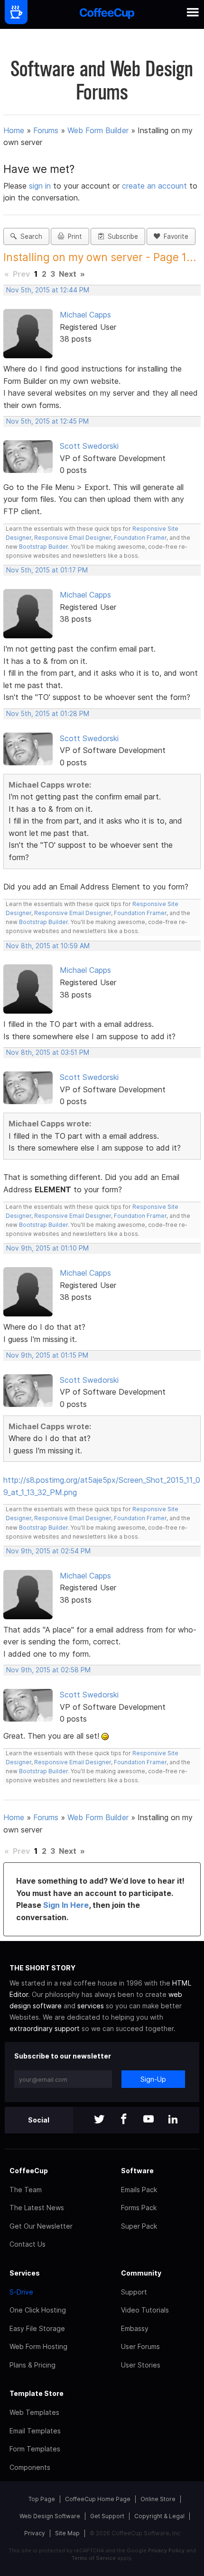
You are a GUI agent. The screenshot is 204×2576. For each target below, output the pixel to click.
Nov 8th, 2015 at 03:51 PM (48, 1052)
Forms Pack (139, 2208)
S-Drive (21, 2292)
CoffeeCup (29, 2171)
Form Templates (35, 2449)
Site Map (67, 2533)
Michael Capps (85, 315)
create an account (154, 186)
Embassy (135, 2328)
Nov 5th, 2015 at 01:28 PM (48, 714)
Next (68, 274)
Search (29, 236)
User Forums (140, 2346)
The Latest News (37, 2208)
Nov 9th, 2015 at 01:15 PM (47, 1355)
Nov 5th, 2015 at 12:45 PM (47, 421)
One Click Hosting (38, 2310)
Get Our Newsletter (41, 2226)
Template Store (37, 2393)
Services (25, 2273)
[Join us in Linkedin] (173, 2120)
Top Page (42, 2499)
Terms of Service (94, 2558)
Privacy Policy (166, 2550)
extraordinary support (45, 2028)
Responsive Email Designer (73, 538)
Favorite (174, 236)
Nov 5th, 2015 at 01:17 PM (47, 570)
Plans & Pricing (32, 2365)
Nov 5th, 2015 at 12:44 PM (48, 290)
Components (30, 2467)
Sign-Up (153, 2079)
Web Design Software (50, 2516)
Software (137, 2171)
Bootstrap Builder (43, 547)
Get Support (107, 2516)
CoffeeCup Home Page (98, 2499)
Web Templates (34, 2412)
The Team (26, 2190)
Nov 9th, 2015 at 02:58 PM (48, 1670)
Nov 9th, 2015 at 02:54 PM (48, 1551)
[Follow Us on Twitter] (99, 2120)
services (91, 2006)
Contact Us (28, 2244)
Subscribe (121, 236)
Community (141, 2273)
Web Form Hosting (38, 2346)
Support (134, 2292)
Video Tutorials (145, 2310)
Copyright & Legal (159, 2516)
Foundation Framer (139, 538)
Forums (46, 130)
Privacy (35, 2533)
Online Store (158, 2499)
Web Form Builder (98, 130)
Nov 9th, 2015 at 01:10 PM (47, 1248)
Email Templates (35, 2431)
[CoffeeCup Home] (107, 14)
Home (14, 130)
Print (73, 236)
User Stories (141, 2365)
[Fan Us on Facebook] (124, 2120)
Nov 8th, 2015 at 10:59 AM (48, 946)
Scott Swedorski (89, 446)
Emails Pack (139, 2190)
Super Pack (139, 2226)
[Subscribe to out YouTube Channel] (148, 2120)
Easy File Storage (37, 2328)
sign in (41, 186)
